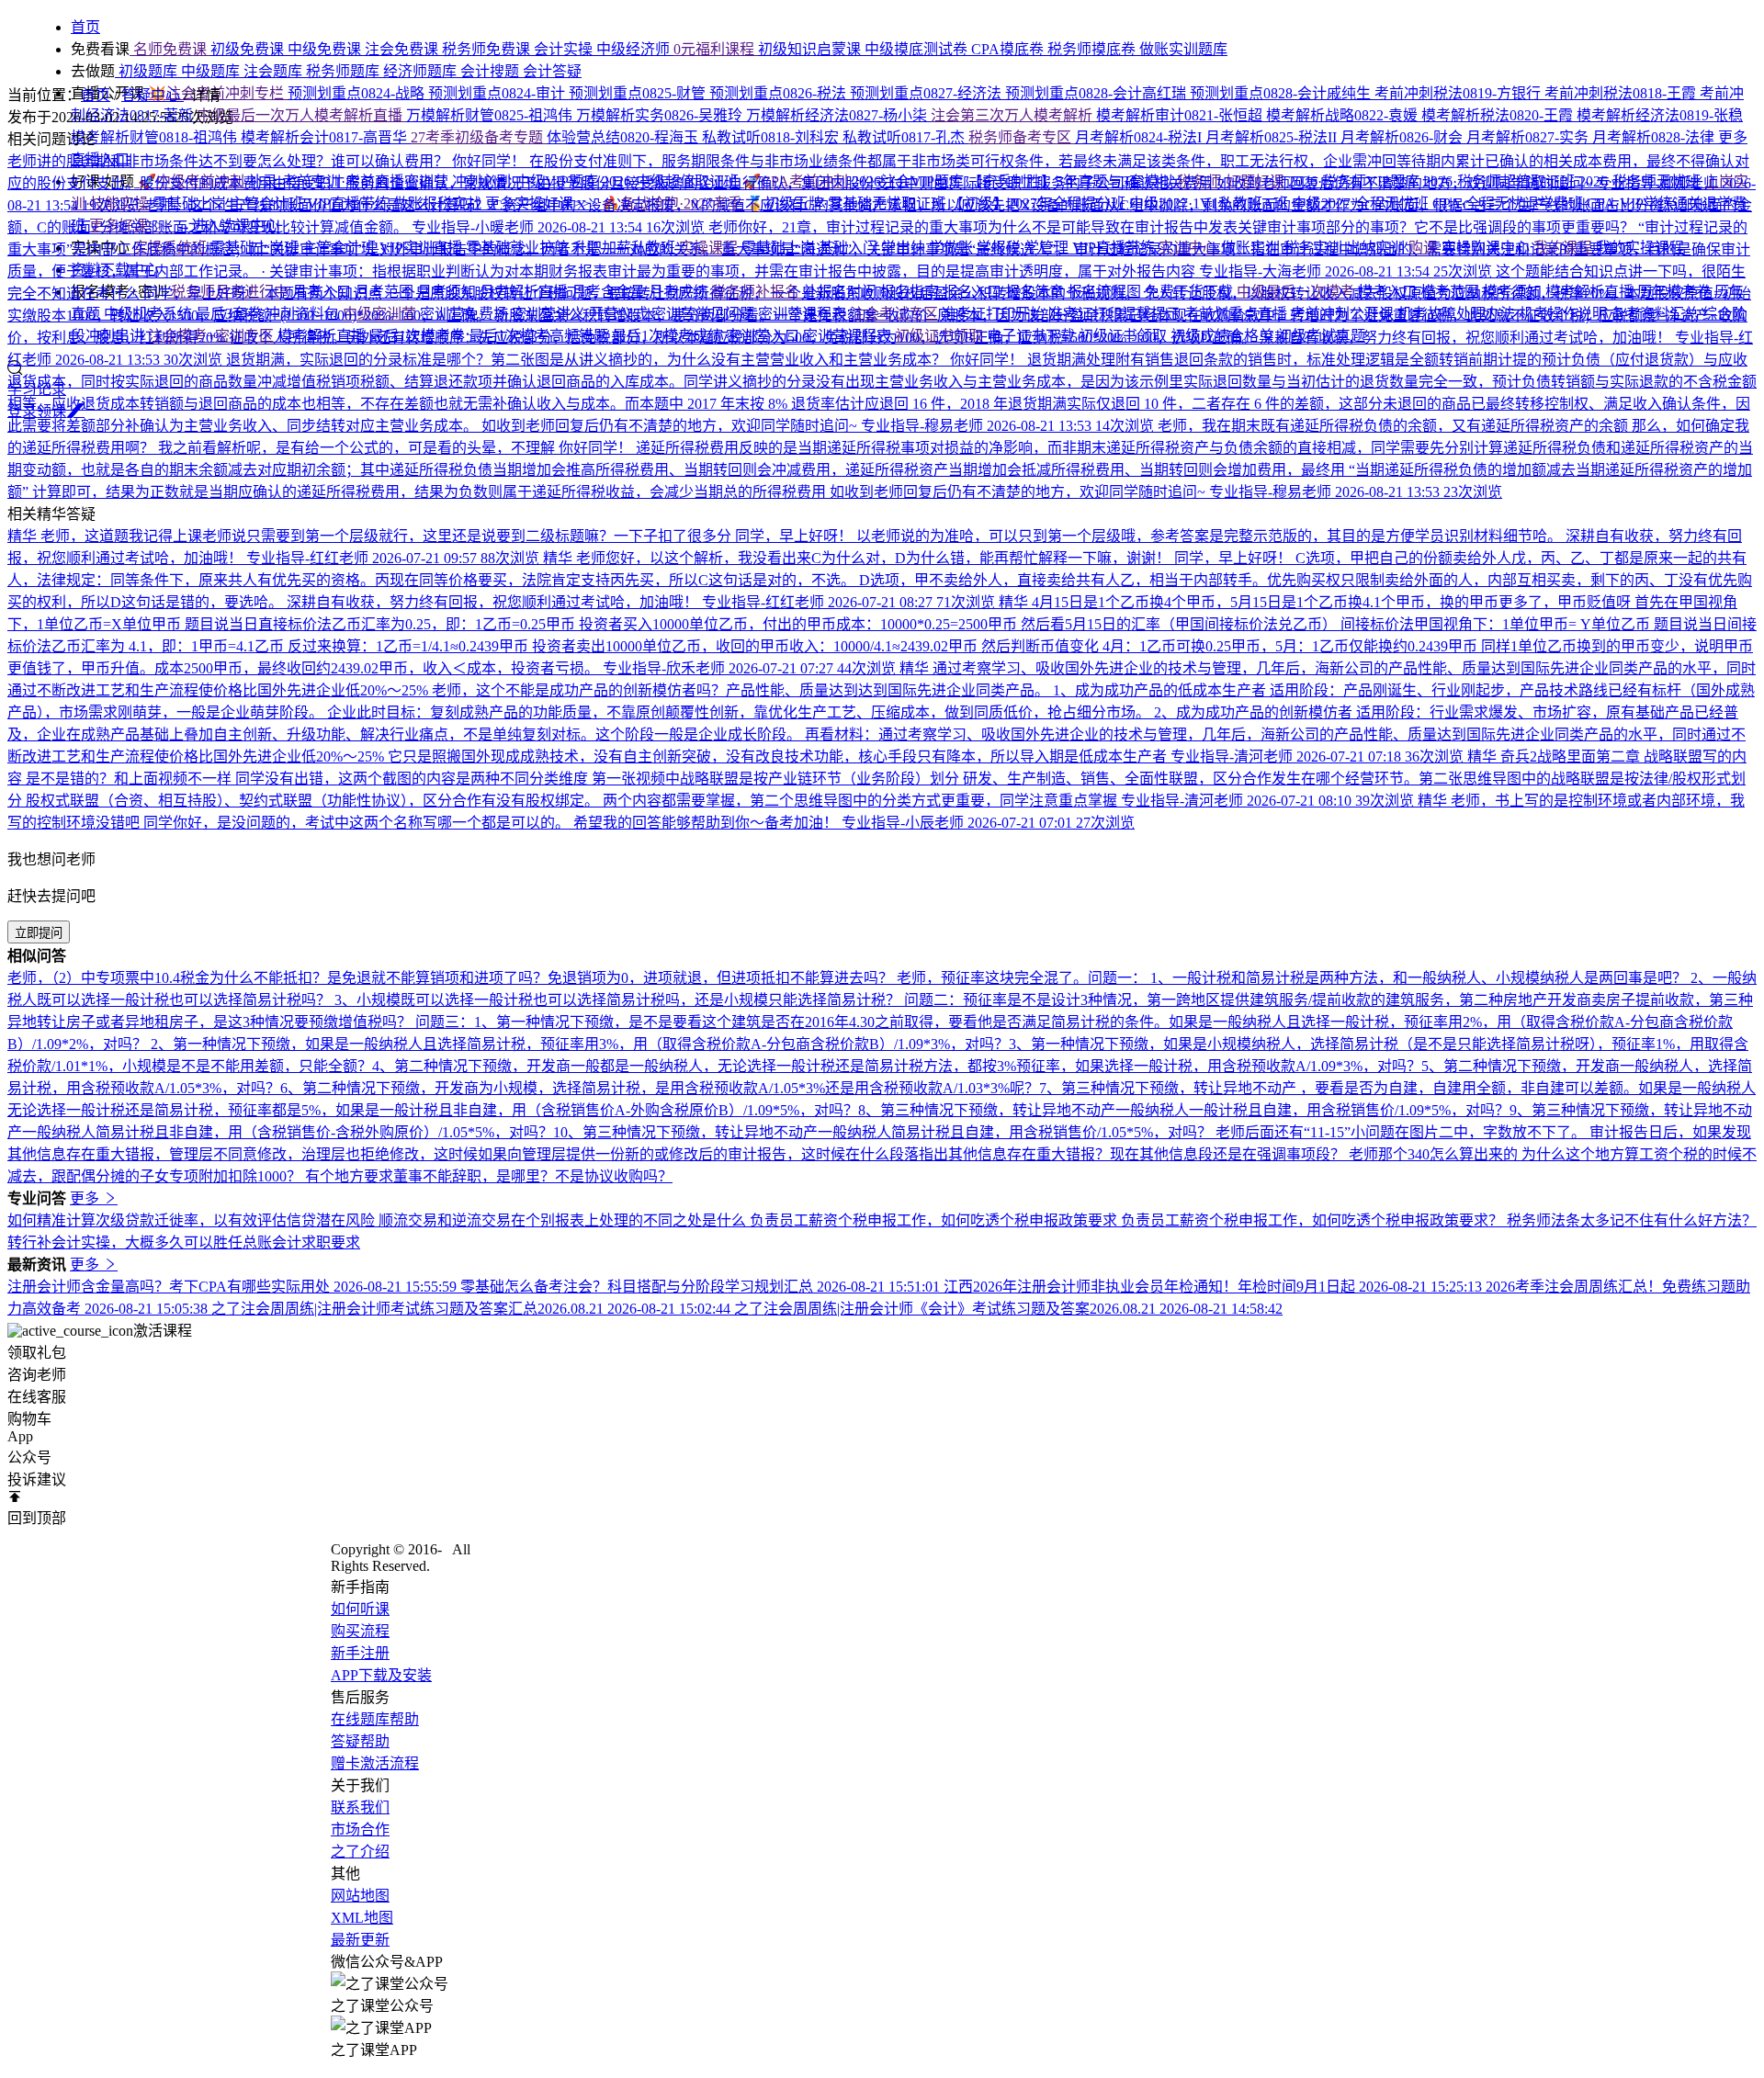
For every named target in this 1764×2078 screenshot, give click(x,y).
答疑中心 (153, 95)
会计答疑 (552, 71)
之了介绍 (360, 1852)
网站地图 (360, 1896)
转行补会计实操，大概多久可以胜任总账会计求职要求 (184, 1242)
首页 (96, 95)
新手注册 (360, 1653)
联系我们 (360, 1807)
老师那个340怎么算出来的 (1435, 1154)
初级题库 (148, 71)
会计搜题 (492, 71)
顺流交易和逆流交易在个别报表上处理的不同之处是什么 (564, 1220)
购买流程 (360, 1631)
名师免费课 (170, 49)
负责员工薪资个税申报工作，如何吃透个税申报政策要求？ (1314, 1220)
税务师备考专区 (1022, 137)
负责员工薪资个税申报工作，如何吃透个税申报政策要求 (935, 1220)
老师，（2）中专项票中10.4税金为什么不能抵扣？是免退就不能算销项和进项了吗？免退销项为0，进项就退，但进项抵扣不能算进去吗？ (452, 978)
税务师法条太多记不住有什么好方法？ (1632, 1220)
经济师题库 (422, 71)
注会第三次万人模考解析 (1013, 115)
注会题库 (275, 71)
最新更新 (360, 1940)
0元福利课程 (716, 49)
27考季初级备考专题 (479, 137)
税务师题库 (345, 71)
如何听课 (360, 1609)
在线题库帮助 (375, 1719)
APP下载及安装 (381, 1675)
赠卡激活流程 (375, 1763)
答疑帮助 (360, 1741)
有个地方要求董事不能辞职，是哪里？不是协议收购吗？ (489, 1176)
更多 (86, 1198)
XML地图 (362, 1918)
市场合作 (360, 1830)
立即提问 (39, 933)
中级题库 (212, 71)
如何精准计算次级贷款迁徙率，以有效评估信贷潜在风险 (193, 1220)
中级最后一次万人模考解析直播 (301, 115)
